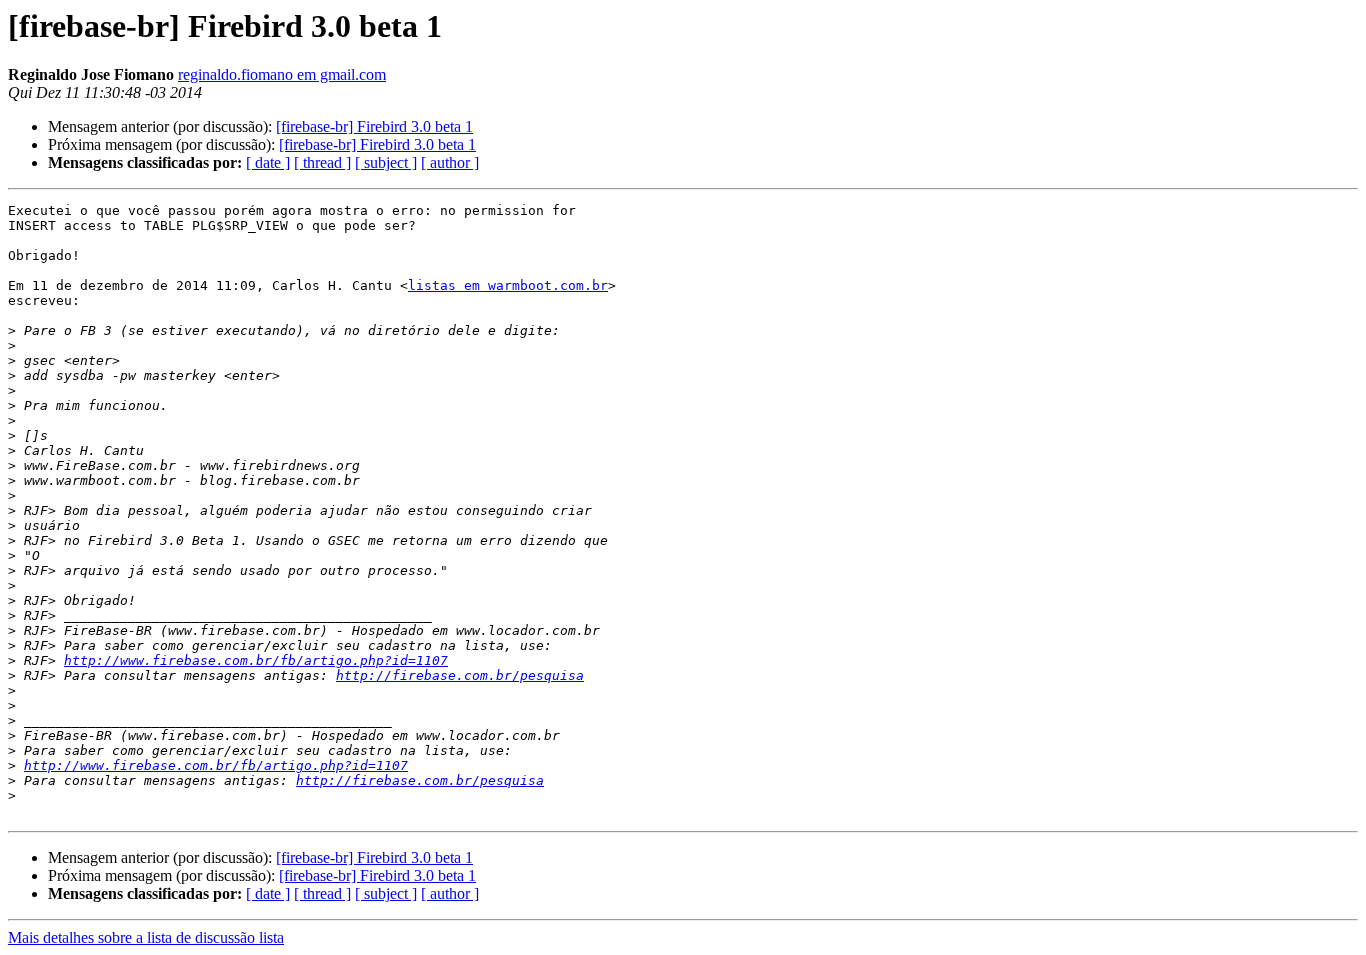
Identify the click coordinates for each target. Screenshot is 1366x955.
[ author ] (450, 162)
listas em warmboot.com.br (508, 285)
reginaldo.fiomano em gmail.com (282, 74)
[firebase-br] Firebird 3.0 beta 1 (374, 126)
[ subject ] (386, 162)
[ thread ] (322, 162)
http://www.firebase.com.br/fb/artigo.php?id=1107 (256, 660)
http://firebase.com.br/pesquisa (460, 675)
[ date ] (268, 162)
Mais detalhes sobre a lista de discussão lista (146, 937)
